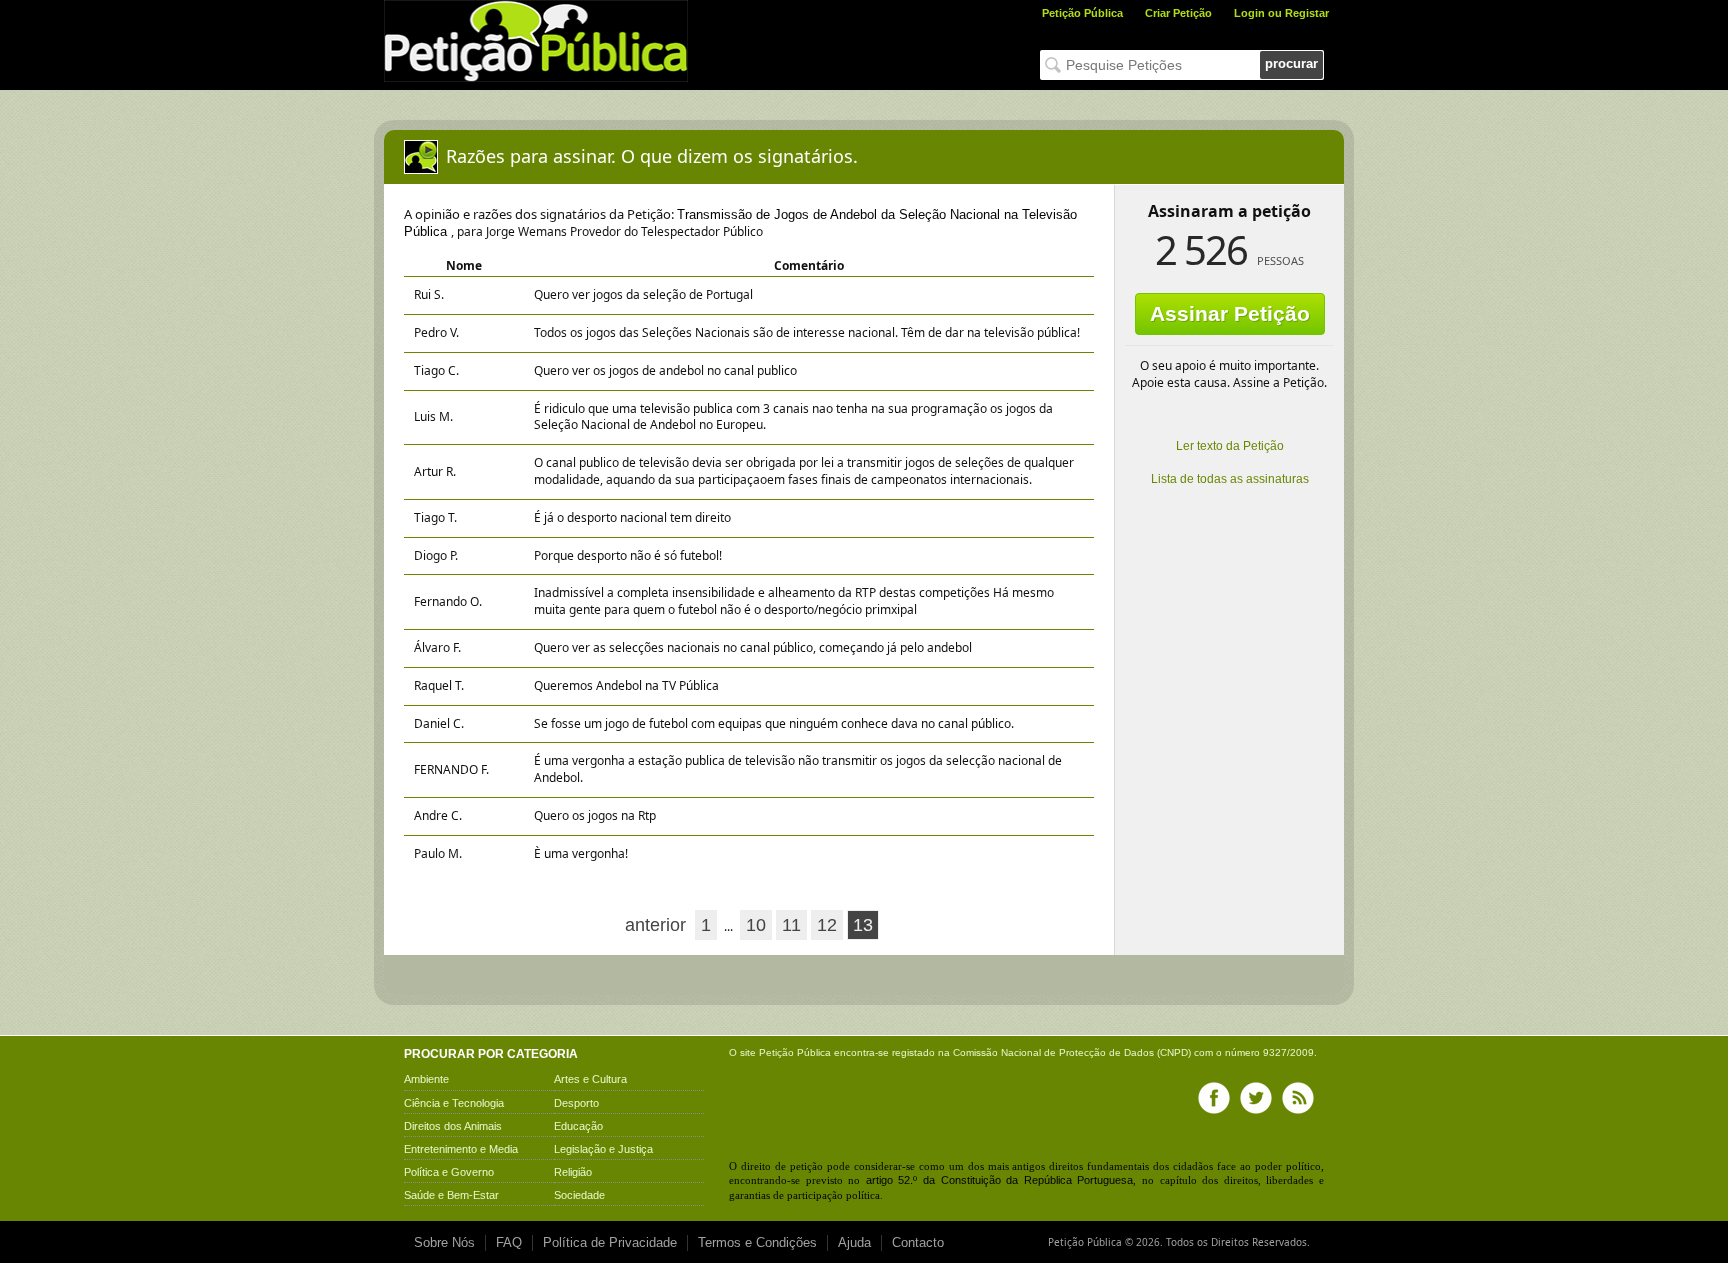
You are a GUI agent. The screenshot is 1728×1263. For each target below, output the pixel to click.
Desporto (576, 1103)
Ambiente (426, 1079)
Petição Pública (1082, 13)
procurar (1291, 63)
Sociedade (579, 1195)
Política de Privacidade (610, 1242)
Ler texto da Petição (1230, 446)
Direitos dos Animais (453, 1126)
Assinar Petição (1230, 313)
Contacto (918, 1242)
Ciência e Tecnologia (454, 1103)
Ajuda (854, 1242)
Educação (578, 1126)
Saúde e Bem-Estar (451, 1195)
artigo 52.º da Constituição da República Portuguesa (1000, 1180)
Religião (573, 1172)
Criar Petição (1178, 13)
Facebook (1214, 1098)
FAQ (509, 1242)
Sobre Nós (444, 1242)
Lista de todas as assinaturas (1230, 479)
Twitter (1256, 1098)
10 (756, 925)
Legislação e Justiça (603, 1149)
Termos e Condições (757, 1242)
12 (827, 925)
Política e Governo (449, 1172)
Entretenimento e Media (461, 1149)
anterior (655, 925)
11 (791, 925)
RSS (1298, 1098)
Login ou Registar (1281, 13)
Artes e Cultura (590, 1079)
